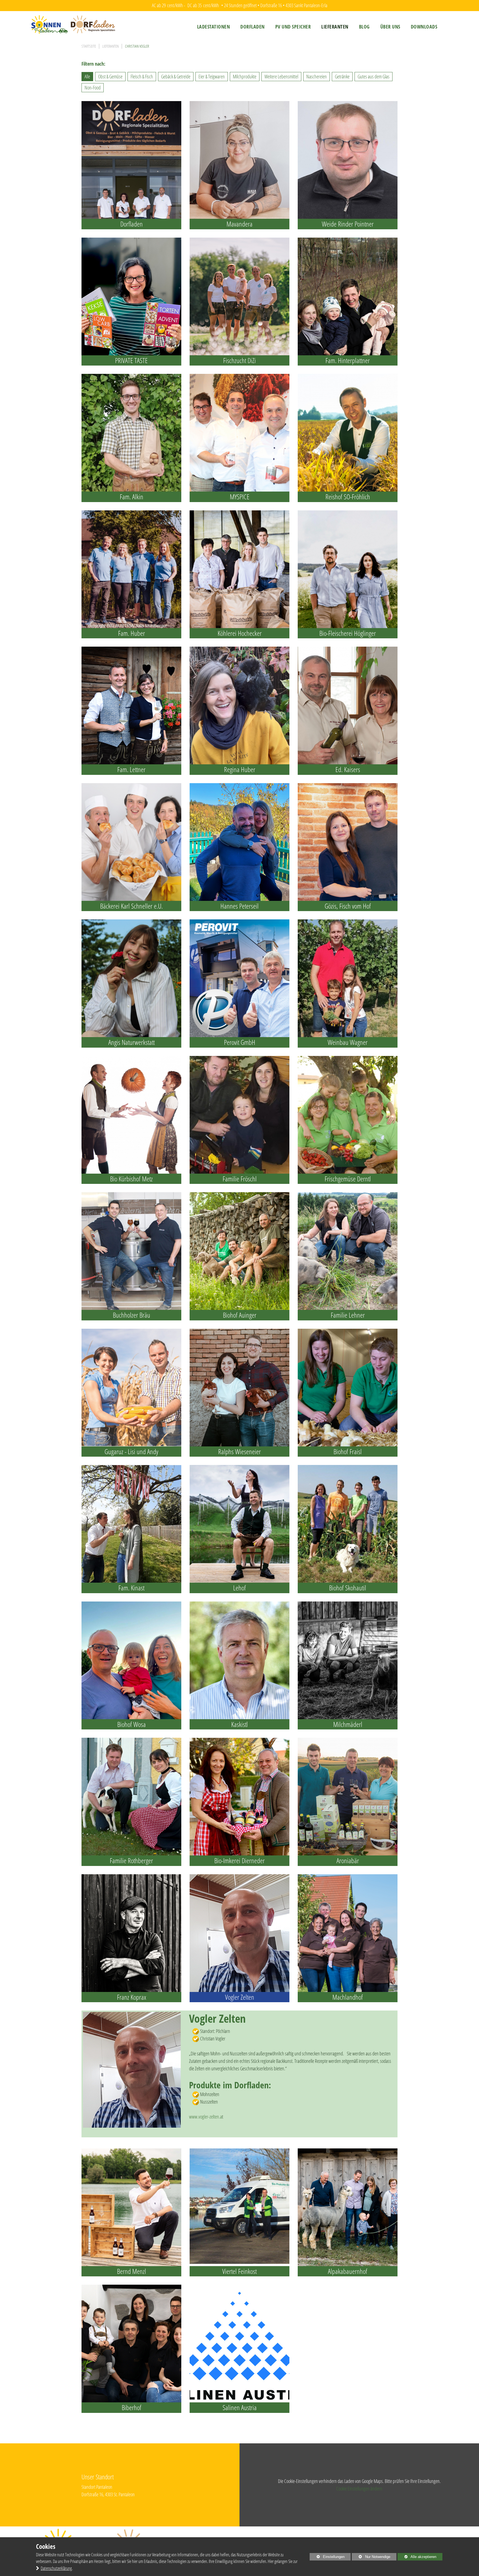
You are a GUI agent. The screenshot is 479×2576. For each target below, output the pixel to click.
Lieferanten (110, 46)
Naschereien (317, 76)
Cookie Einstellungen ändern (359, 2488)
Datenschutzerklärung (56, 2568)
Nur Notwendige (371, 2558)
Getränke (342, 76)
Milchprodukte (245, 76)
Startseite (89, 46)
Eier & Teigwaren (212, 76)
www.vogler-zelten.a (206, 2117)
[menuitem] (214, 27)
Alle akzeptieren (417, 2557)
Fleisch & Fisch (142, 76)
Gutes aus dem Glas (374, 76)
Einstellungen (327, 2558)
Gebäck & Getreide (176, 76)
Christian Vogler (137, 46)
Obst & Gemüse (110, 76)
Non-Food (93, 88)
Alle (87, 76)
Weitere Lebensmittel (281, 76)
